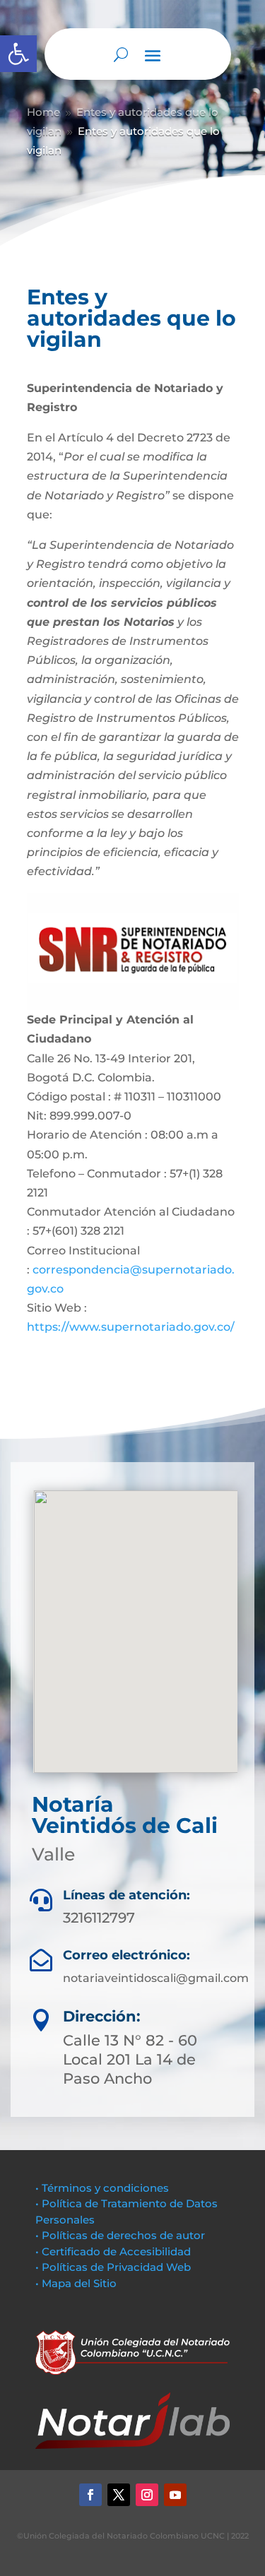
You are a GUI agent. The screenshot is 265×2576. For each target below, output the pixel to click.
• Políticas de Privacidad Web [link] (113, 2267)
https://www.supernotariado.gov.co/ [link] (131, 1327)
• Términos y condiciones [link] (102, 2188)
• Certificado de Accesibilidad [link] (113, 2251)
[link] (18, 54)
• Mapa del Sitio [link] (77, 2283)
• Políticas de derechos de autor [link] (120, 2235)
